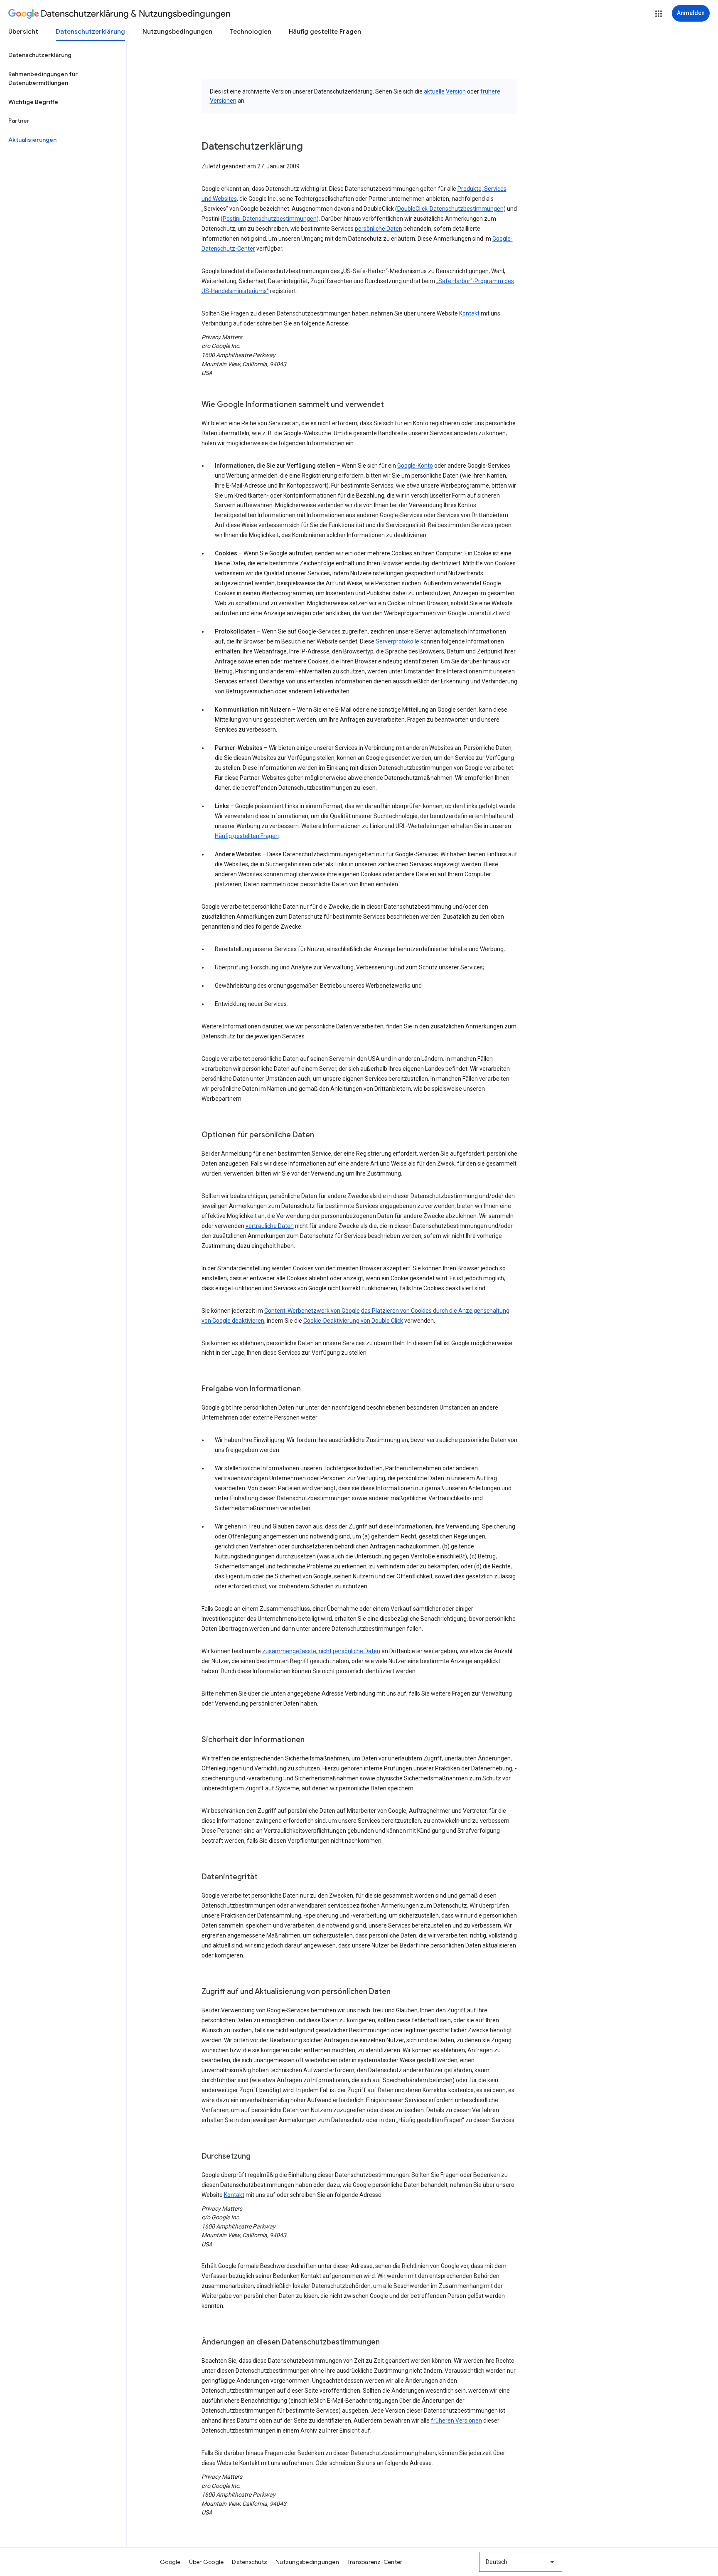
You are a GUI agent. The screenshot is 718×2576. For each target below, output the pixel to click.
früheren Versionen (456, 2421)
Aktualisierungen (32, 140)
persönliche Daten (379, 229)
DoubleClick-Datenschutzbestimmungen (450, 209)
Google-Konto (415, 466)
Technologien (251, 32)
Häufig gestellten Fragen (247, 836)
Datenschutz (250, 2562)
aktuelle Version (445, 91)
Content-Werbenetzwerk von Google (312, 1311)
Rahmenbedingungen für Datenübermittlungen (43, 79)
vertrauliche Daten (270, 1226)
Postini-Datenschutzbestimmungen (270, 219)
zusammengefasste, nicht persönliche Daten (321, 1651)
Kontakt (469, 313)
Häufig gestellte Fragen (325, 32)
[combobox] (521, 2562)
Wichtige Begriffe (33, 102)
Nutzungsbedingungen (177, 32)
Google (170, 2562)
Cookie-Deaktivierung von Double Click (353, 1321)
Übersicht (23, 32)
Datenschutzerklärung (90, 32)
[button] (659, 14)
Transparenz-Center (375, 2562)
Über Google (207, 2562)
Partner (19, 121)
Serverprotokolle (397, 641)
